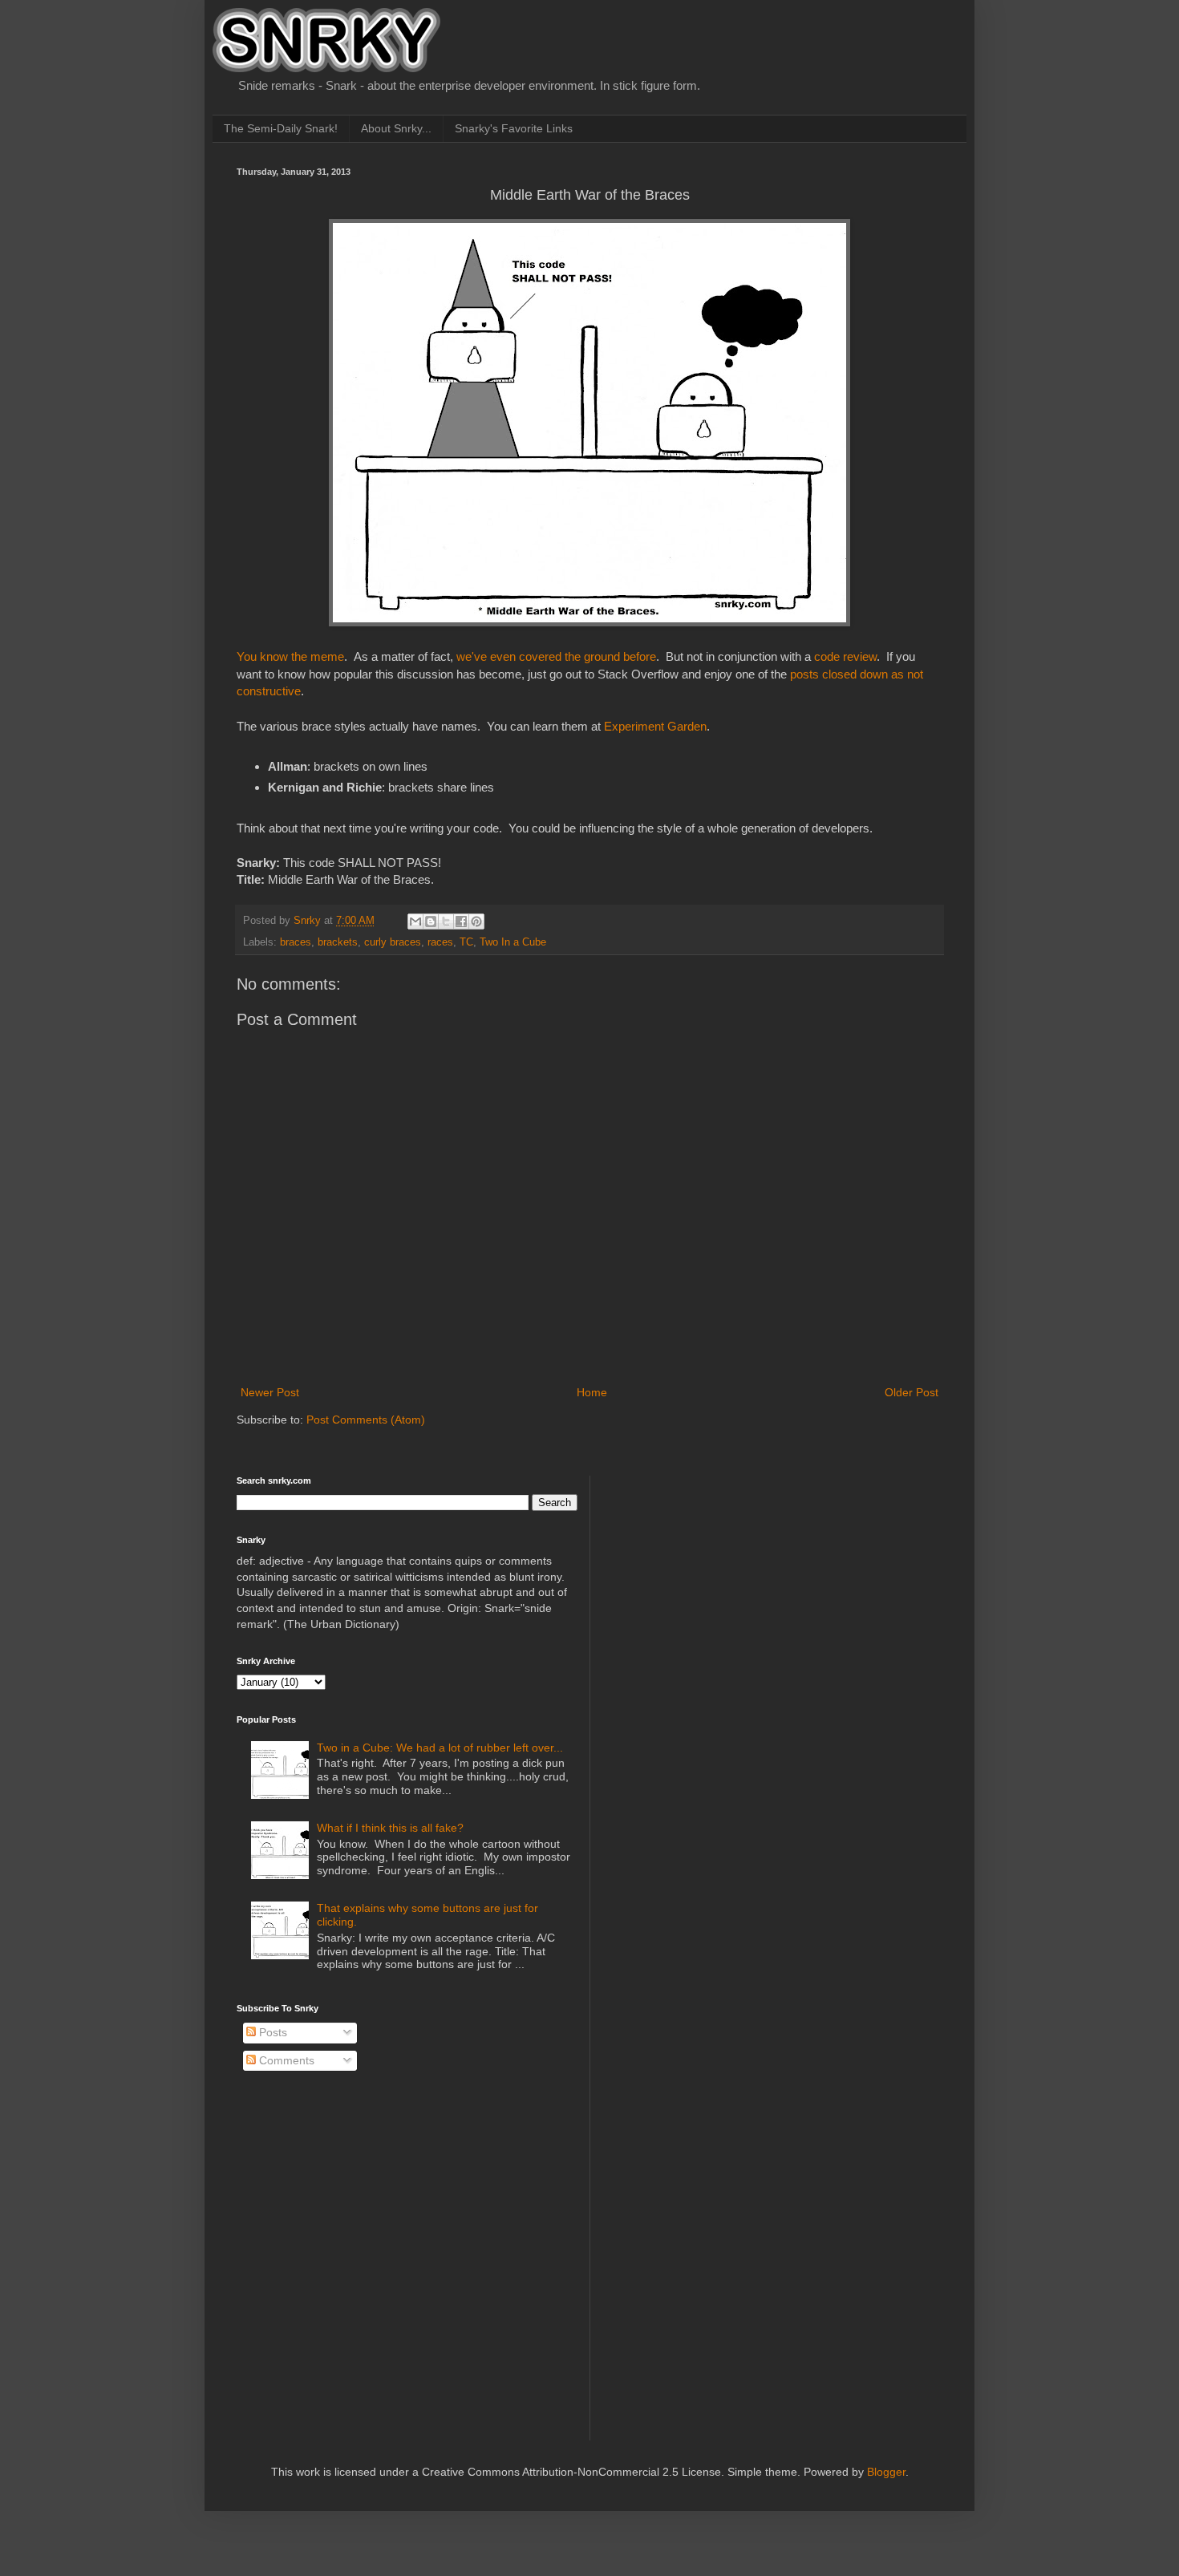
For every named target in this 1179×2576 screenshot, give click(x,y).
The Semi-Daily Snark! (281, 128)
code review (845, 656)
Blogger (886, 2472)
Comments (285, 2060)
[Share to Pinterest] (476, 921)
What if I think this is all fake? (390, 1828)
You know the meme (290, 656)
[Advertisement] (727, 1576)
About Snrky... (396, 128)
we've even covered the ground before (556, 656)
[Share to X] (446, 921)
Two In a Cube (513, 942)
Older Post (912, 1392)
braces (296, 942)
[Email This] (415, 921)
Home (592, 1392)
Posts (271, 2032)
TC (466, 942)
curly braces (393, 942)
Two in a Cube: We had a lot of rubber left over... (440, 1748)
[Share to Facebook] (461, 921)
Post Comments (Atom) (366, 1420)
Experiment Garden (655, 726)
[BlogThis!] (431, 921)
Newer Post (270, 1392)
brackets (338, 942)
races (440, 942)
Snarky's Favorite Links (514, 128)
